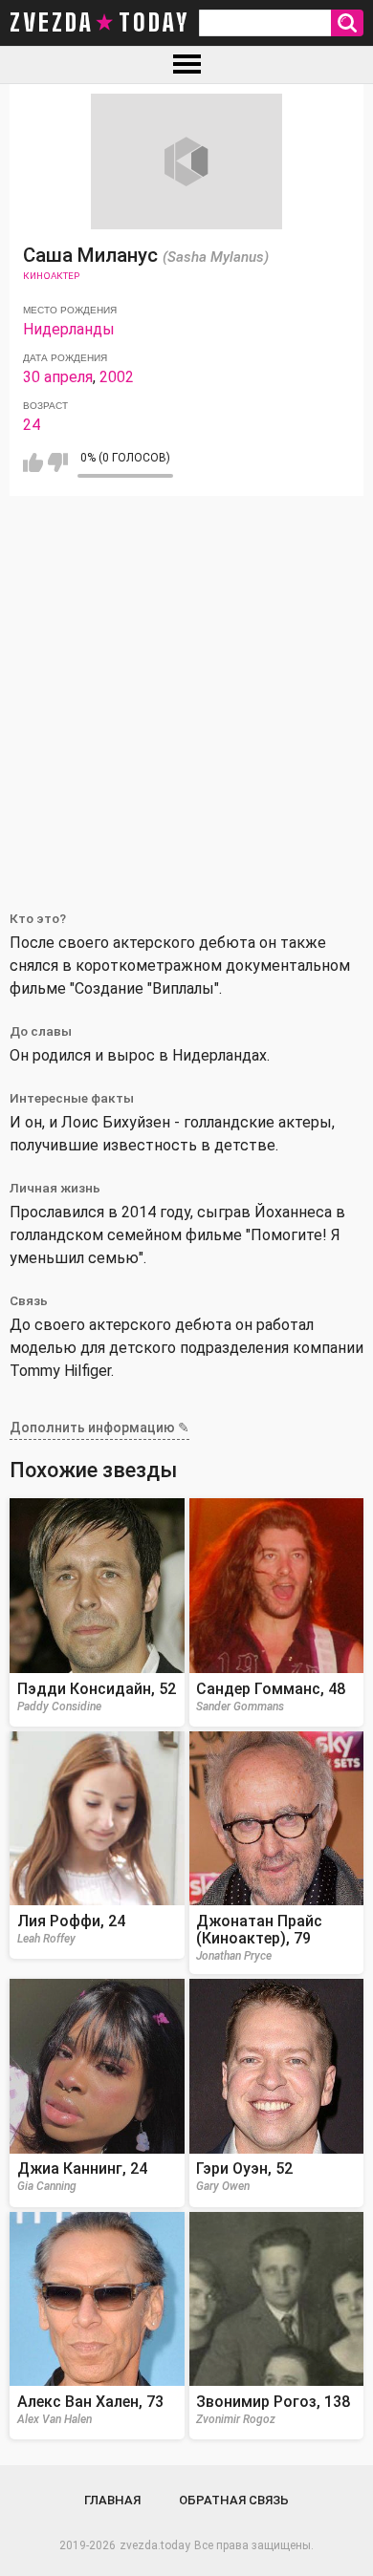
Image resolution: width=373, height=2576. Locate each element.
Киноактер (51, 276)
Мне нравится (33, 462)
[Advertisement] (186, 692)
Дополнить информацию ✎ (99, 1428)
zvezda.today (155, 2545)
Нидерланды (69, 329)
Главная (112, 2500)
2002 (117, 377)
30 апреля (58, 377)
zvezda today (99, 23)
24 (32, 425)
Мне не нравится (58, 462)
